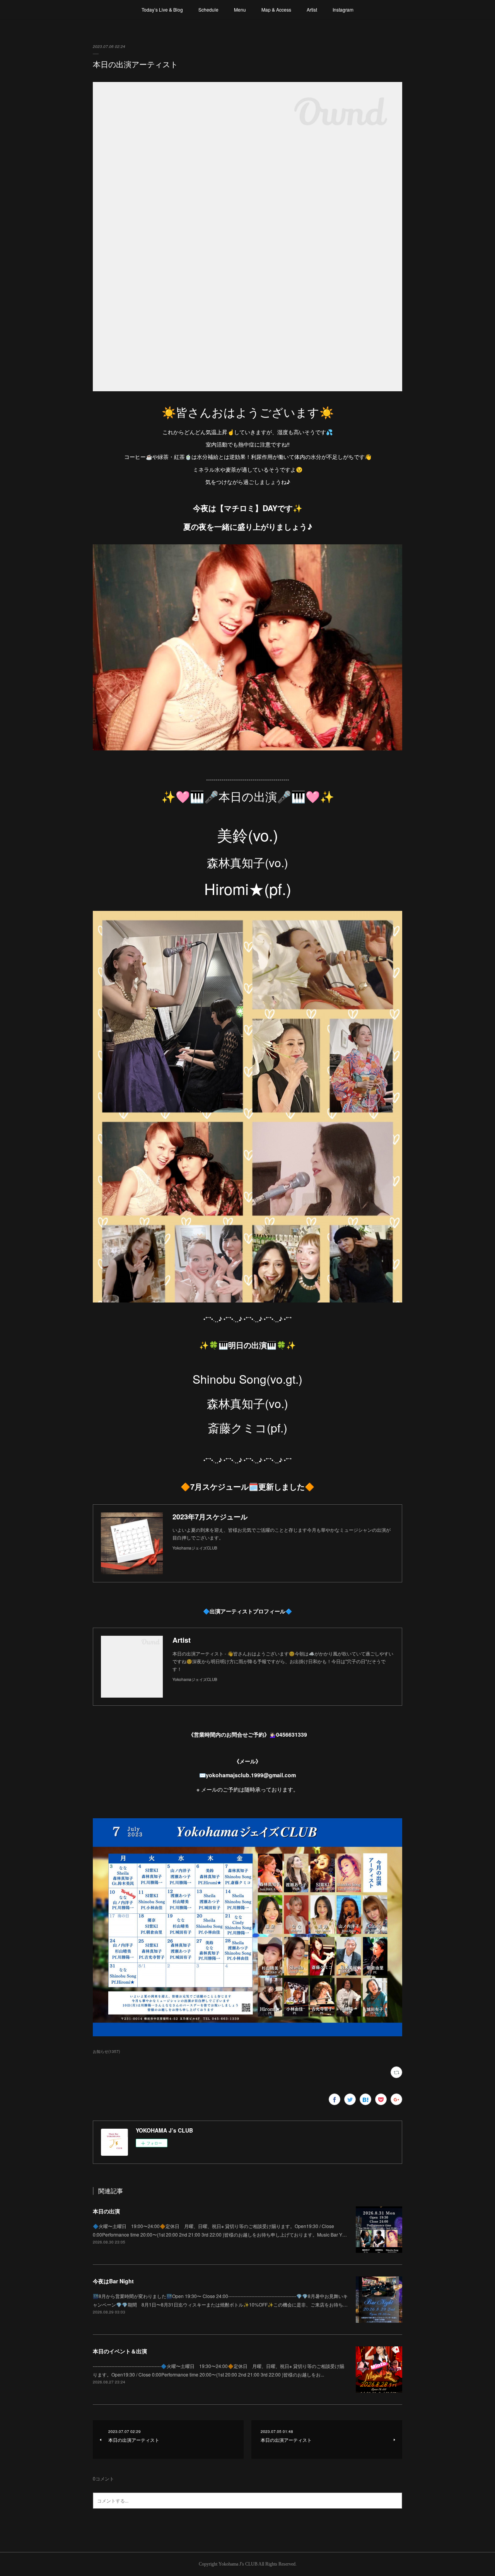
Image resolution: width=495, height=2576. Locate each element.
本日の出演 (106, 2211)
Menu (240, 9)
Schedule (208, 9)
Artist (312, 9)
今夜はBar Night (113, 2281)
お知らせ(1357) (106, 2051)
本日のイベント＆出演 (120, 2351)
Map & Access (276, 9)
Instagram (343, 9)
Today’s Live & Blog (162, 9)
